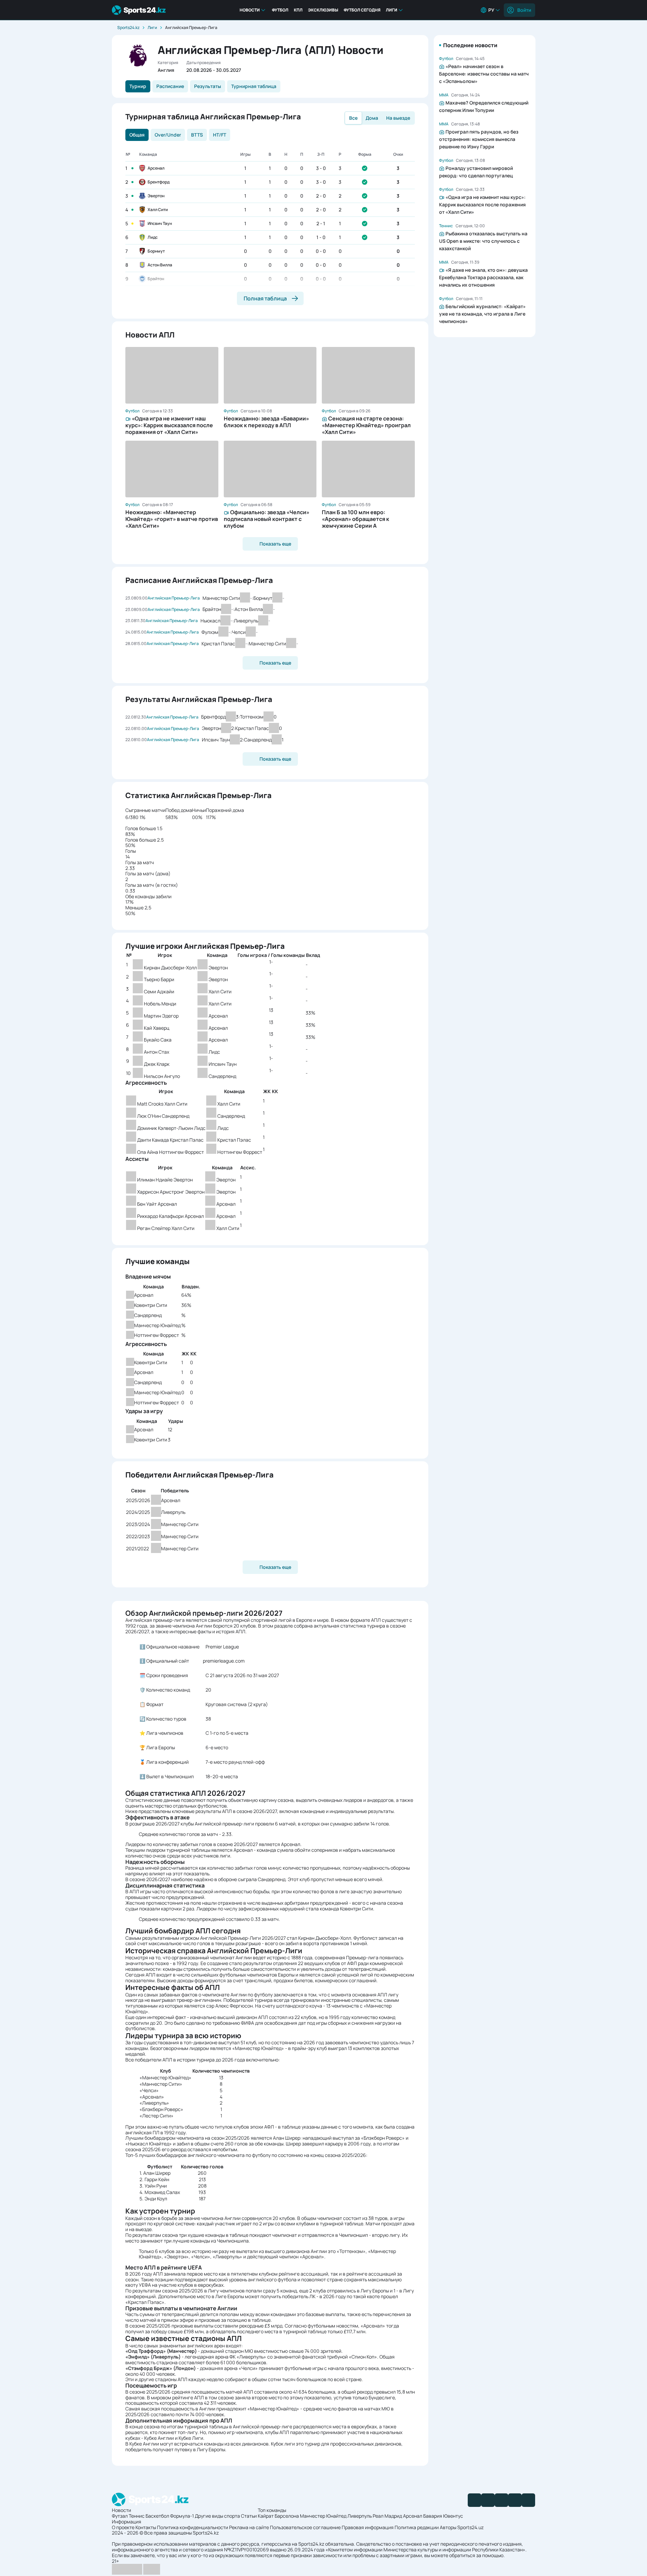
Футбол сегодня (362, 10)
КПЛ (298, 10)
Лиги (392, 10)
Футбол (280, 10)
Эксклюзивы (323, 10)
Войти (524, 10)
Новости (250, 10)
